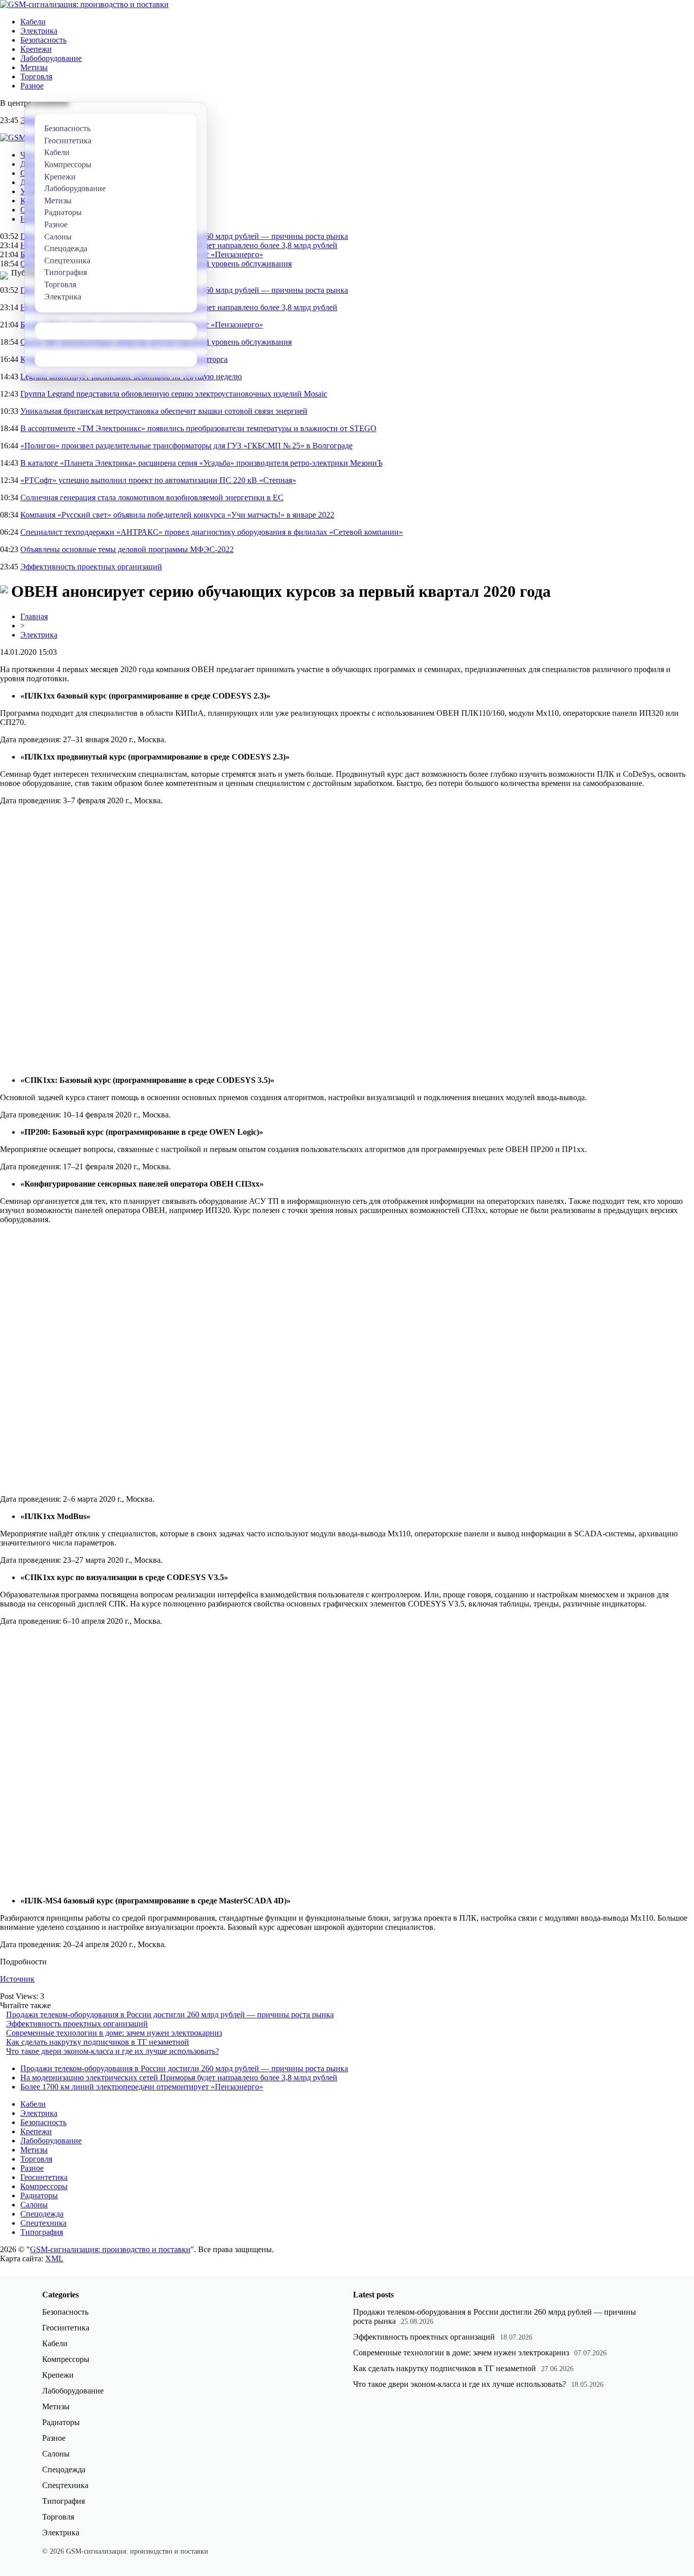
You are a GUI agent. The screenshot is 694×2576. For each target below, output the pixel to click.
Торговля (36, 77)
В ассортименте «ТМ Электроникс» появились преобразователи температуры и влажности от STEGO (198, 428)
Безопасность (43, 40)
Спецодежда (42, 2214)
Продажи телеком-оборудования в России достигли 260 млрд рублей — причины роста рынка (170, 2014)
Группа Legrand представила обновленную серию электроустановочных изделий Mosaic (174, 394)
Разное (32, 86)
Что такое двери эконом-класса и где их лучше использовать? (113, 2051)
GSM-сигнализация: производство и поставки (110, 2249)
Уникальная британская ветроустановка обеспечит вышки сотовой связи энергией (164, 411)
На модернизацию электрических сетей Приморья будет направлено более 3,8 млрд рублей (179, 2078)
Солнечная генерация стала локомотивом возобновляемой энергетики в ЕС (152, 497)
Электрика (39, 31)
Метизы (34, 67)
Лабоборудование (51, 58)
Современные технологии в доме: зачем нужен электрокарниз (114, 2033)
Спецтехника (43, 2223)
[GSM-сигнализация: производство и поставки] (84, 4)
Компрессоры (44, 2186)
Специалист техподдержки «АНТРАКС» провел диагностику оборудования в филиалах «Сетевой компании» (212, 532)
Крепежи (36, 49)
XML (54, 2259)
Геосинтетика (44, 2177)
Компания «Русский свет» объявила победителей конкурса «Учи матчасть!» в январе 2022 (177, 515)
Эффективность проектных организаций (91, 567)
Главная (34, 616)
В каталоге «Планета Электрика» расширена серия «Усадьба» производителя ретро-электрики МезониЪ (201, 463)
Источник (17, 1979)
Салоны (34, 2205)
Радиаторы (39, 2195)
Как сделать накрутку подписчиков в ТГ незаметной (98, 2042)
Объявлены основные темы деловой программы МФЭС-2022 (127, 549)
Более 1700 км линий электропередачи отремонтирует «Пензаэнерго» (142, 2087)
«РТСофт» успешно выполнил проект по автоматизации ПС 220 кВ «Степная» (158, 480)
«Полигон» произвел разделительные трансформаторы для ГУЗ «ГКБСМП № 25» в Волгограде (186, 446)
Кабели (33, 22)
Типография (42, 2232)
